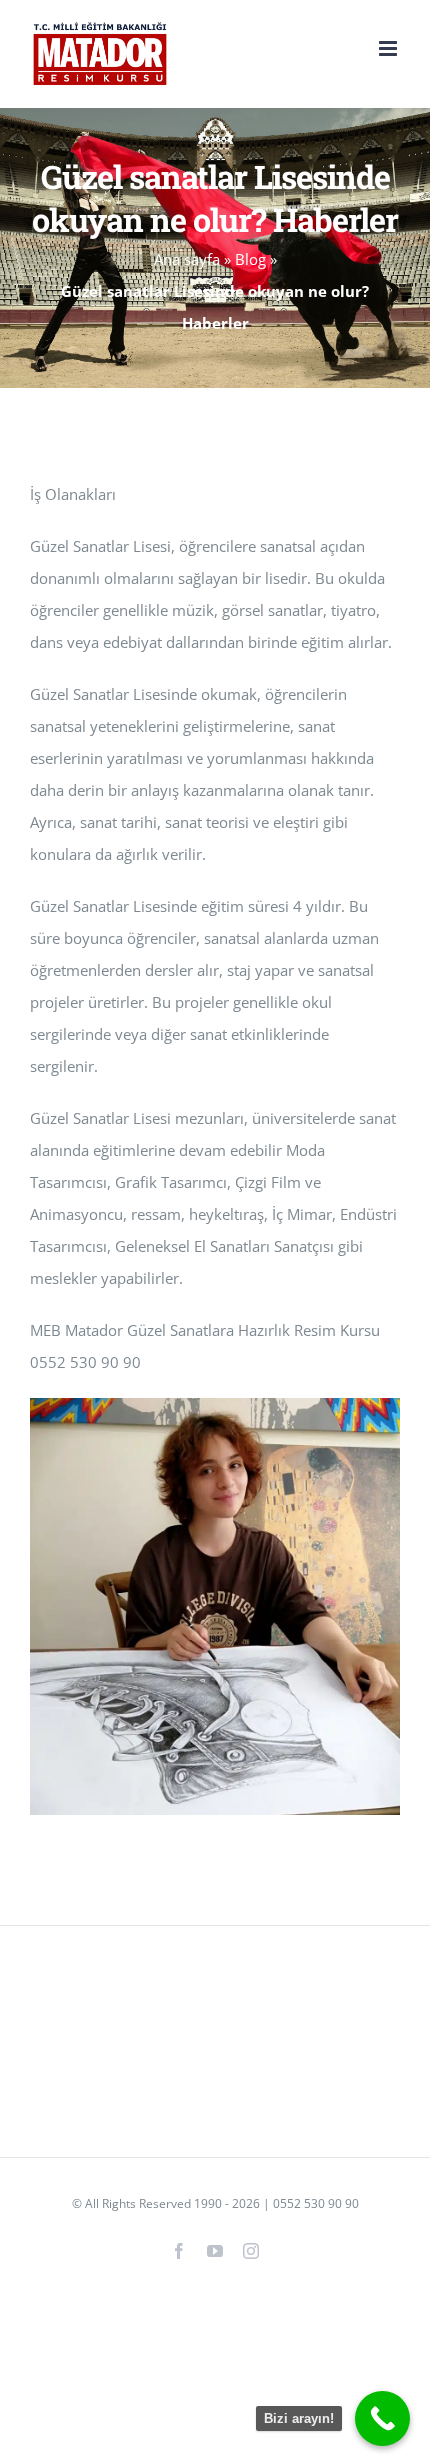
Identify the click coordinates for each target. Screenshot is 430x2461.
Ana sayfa (187, 259)
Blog (250, 259)
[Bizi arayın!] (382, 2418)
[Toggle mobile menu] (389, 48)
